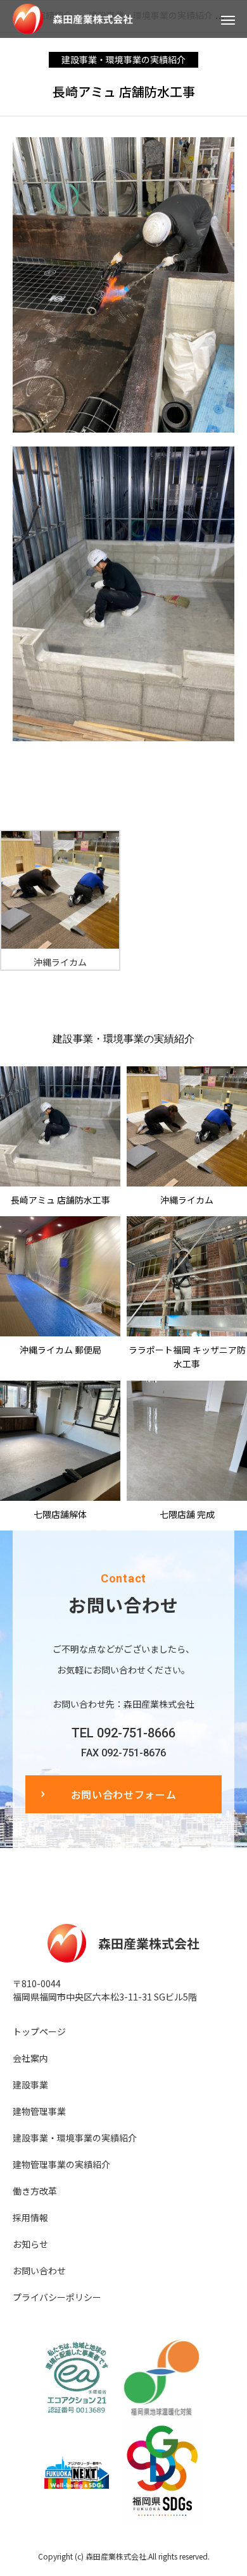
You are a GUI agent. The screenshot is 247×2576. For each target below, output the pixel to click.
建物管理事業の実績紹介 (61, 2164)
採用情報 (30, 2217)
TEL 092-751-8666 (123, 1733)
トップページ (39, 2031)
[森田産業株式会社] (111, 19)
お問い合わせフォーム (123, 1794)
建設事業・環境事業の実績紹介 (123, 59)
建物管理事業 (39, 2111)
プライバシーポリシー (57, 2297)
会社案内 (30, 2058)
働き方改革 (35, 2191)
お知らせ (30, 2244)
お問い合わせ (39, 2271)
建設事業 (30, 2085)
